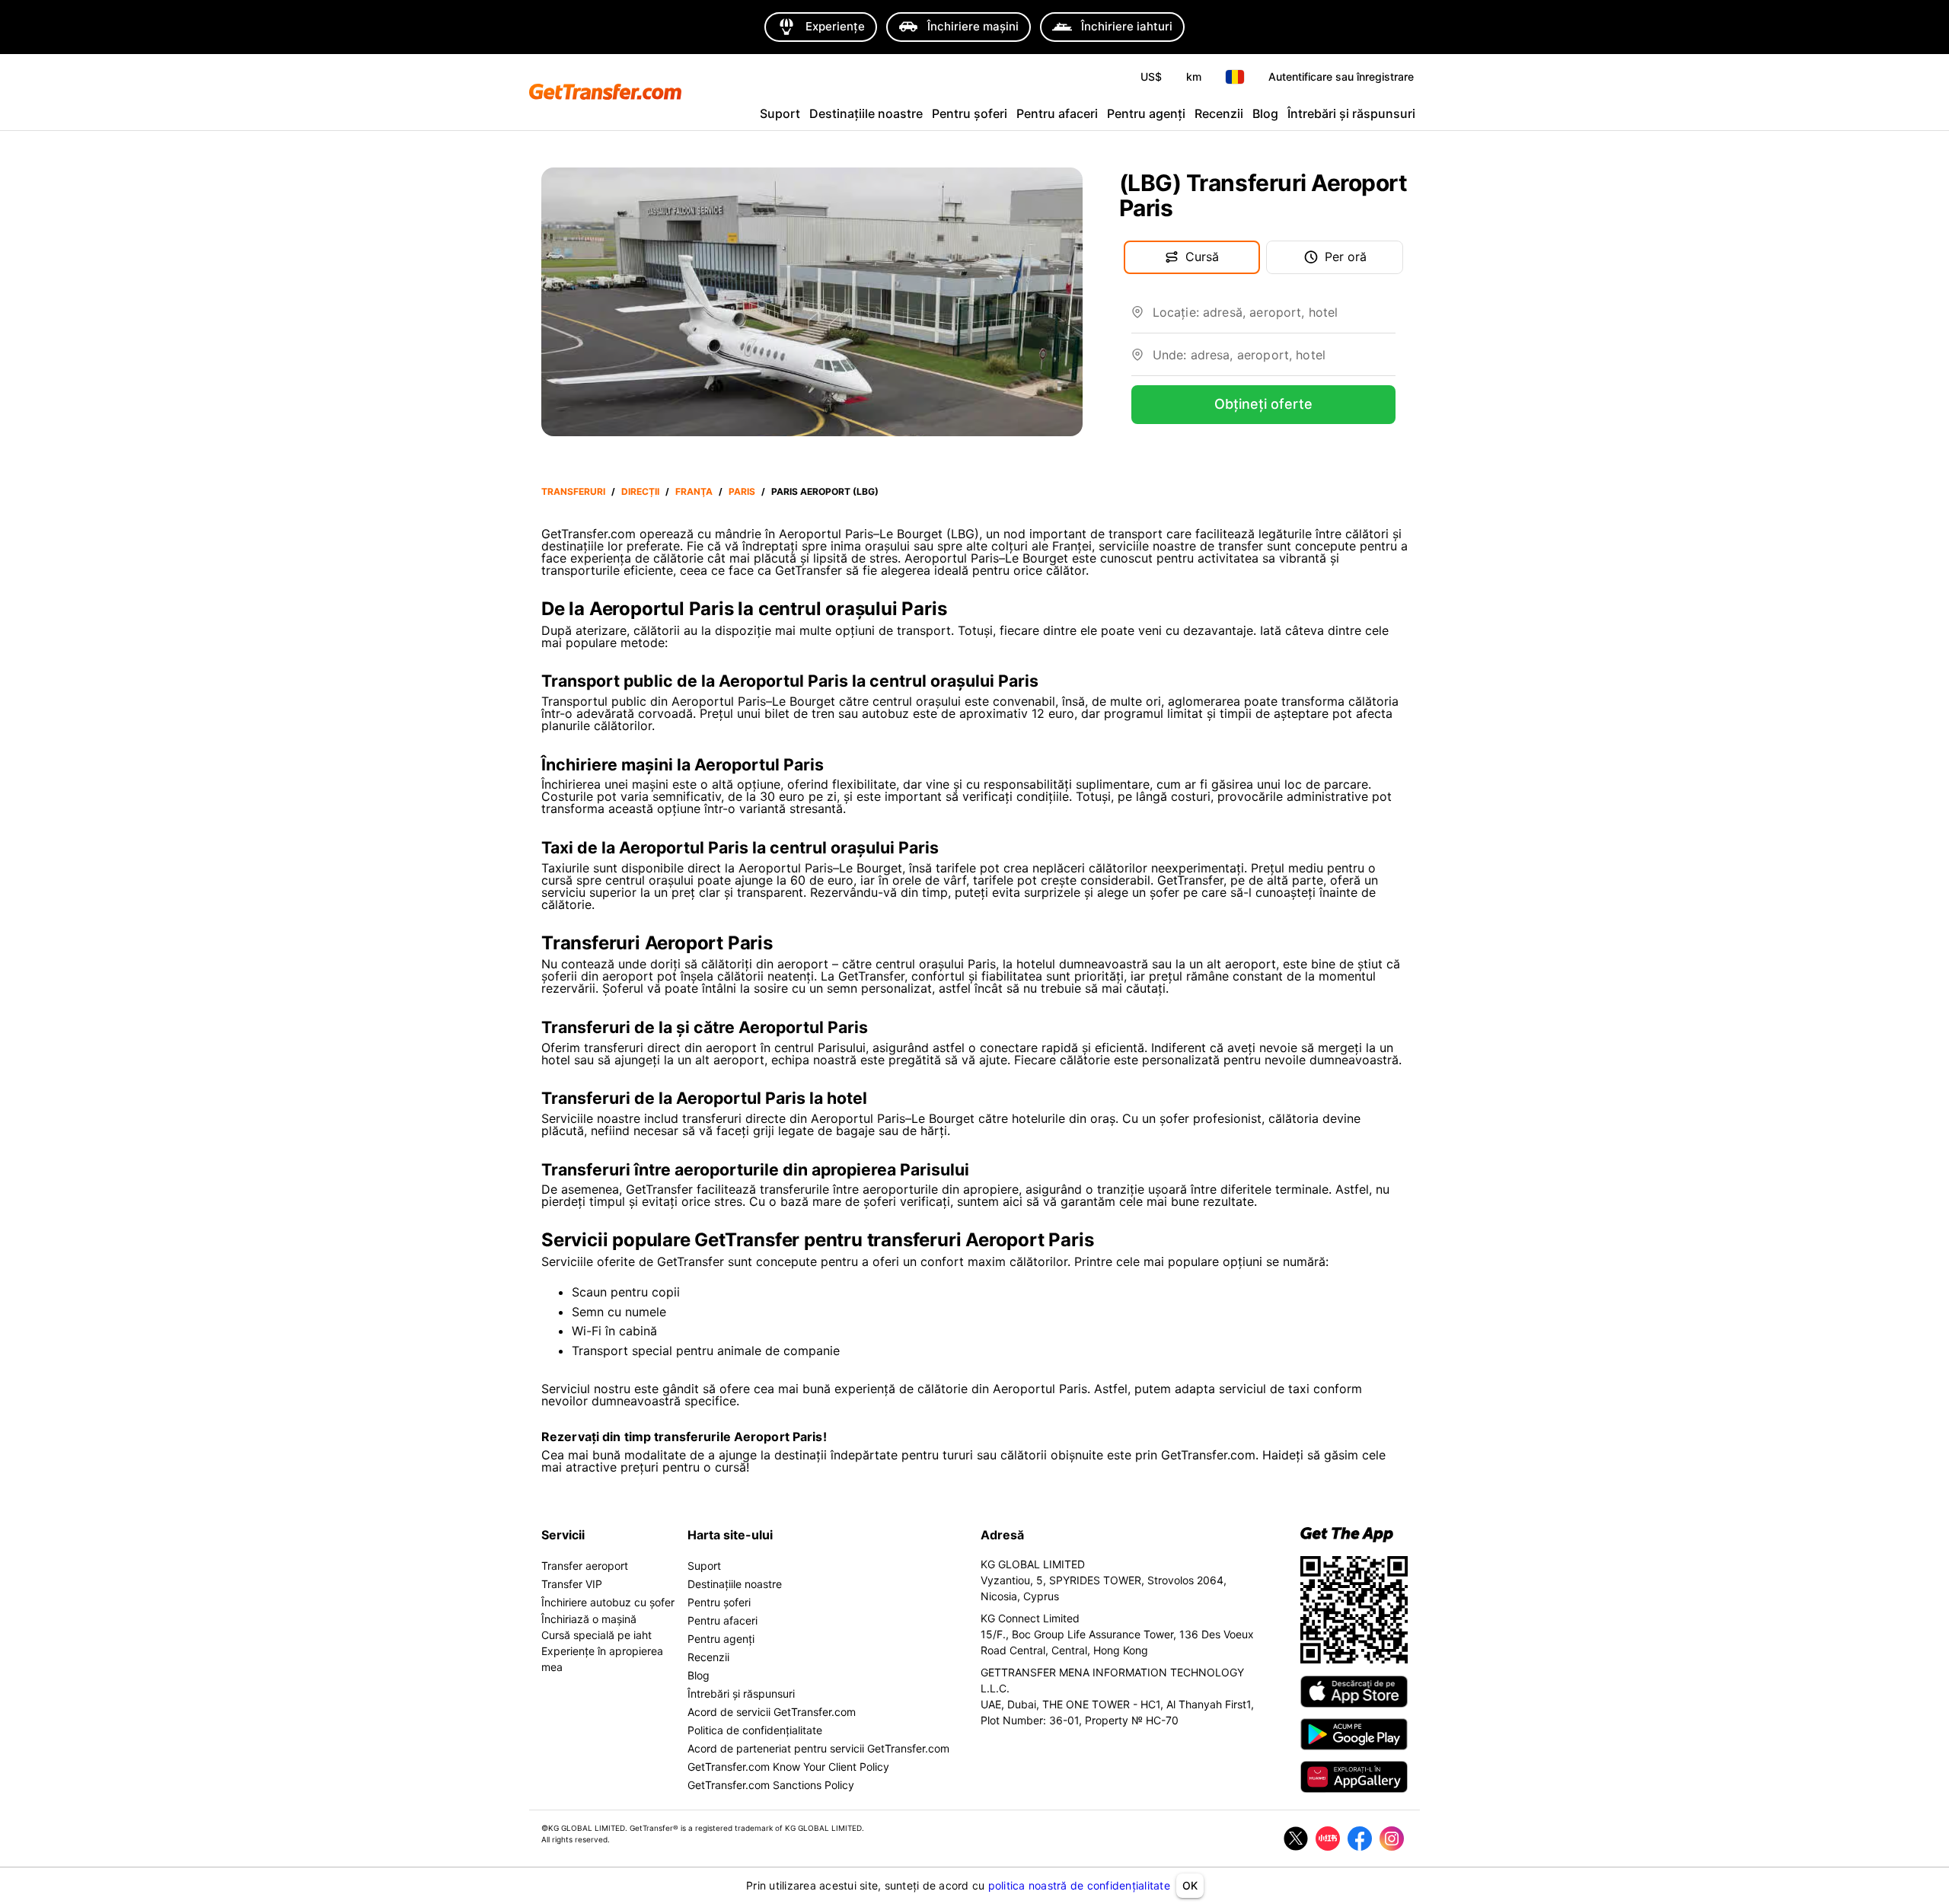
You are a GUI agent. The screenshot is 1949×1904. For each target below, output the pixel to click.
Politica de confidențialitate (755, 1730)
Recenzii (1219, 113)
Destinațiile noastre (866, 113)
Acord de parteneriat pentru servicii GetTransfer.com (818, 1748)
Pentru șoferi (970, 113)
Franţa (694, 491)
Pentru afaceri (1057, 113)
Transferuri (573, 491)
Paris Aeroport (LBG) (825, 491)
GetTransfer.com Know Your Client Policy (788, 1767)
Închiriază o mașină (589, 1619)
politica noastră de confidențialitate (1079, 1885)
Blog (1265, 113)
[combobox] (1274, 318)
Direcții (640, 491)
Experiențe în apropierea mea (602, 1659)
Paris (742, 491)
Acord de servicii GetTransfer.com (772, 1712)
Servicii (563, 1535)
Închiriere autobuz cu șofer (608, 1602)
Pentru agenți (1146, 113)
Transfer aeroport (585, 1566)
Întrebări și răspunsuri (1351, 113)
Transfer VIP (572, 1584)
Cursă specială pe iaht (597, 1635)
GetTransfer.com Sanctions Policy (771, 1785)
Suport (780, 113)
